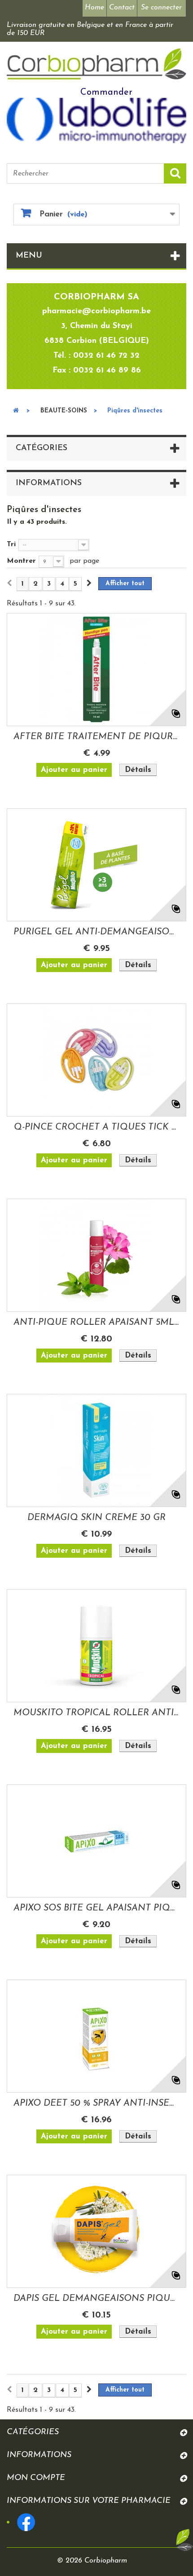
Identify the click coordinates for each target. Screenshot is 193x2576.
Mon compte (36, 2478)
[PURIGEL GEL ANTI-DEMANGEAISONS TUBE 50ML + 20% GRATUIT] (96, 865)
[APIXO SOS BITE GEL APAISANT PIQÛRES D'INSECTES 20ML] (96, 1841)
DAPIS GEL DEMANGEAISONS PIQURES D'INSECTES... (96, 2299)
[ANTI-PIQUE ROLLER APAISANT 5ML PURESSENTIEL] (96, 1255)
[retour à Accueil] (16, 411)
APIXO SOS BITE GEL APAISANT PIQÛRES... (96, 1908)
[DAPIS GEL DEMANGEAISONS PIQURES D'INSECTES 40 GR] (96, 2231)
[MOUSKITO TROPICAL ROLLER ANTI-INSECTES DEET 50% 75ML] (96, 1646)
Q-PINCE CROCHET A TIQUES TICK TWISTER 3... (96, 1127)
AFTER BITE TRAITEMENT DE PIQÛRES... (96, 737)
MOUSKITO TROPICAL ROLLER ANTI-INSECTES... (96, 1713)
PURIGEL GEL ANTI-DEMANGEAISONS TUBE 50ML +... (96, 932)
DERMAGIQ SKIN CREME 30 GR (96, 1518)
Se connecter (161, 8)
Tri (11, 544)
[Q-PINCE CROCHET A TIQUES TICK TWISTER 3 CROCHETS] (96, 1060)
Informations (49, 483)
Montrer (21, 561)
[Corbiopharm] (96, 64)
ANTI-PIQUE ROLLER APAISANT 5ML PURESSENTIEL (96, 1323)
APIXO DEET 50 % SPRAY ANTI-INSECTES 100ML (96, 2103)
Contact (122, 8)
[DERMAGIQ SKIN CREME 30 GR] (96, 1450)
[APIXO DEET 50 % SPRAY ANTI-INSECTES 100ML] (96, 2036)
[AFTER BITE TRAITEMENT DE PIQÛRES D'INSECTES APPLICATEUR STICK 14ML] (96, 670)
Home (94, 8)
